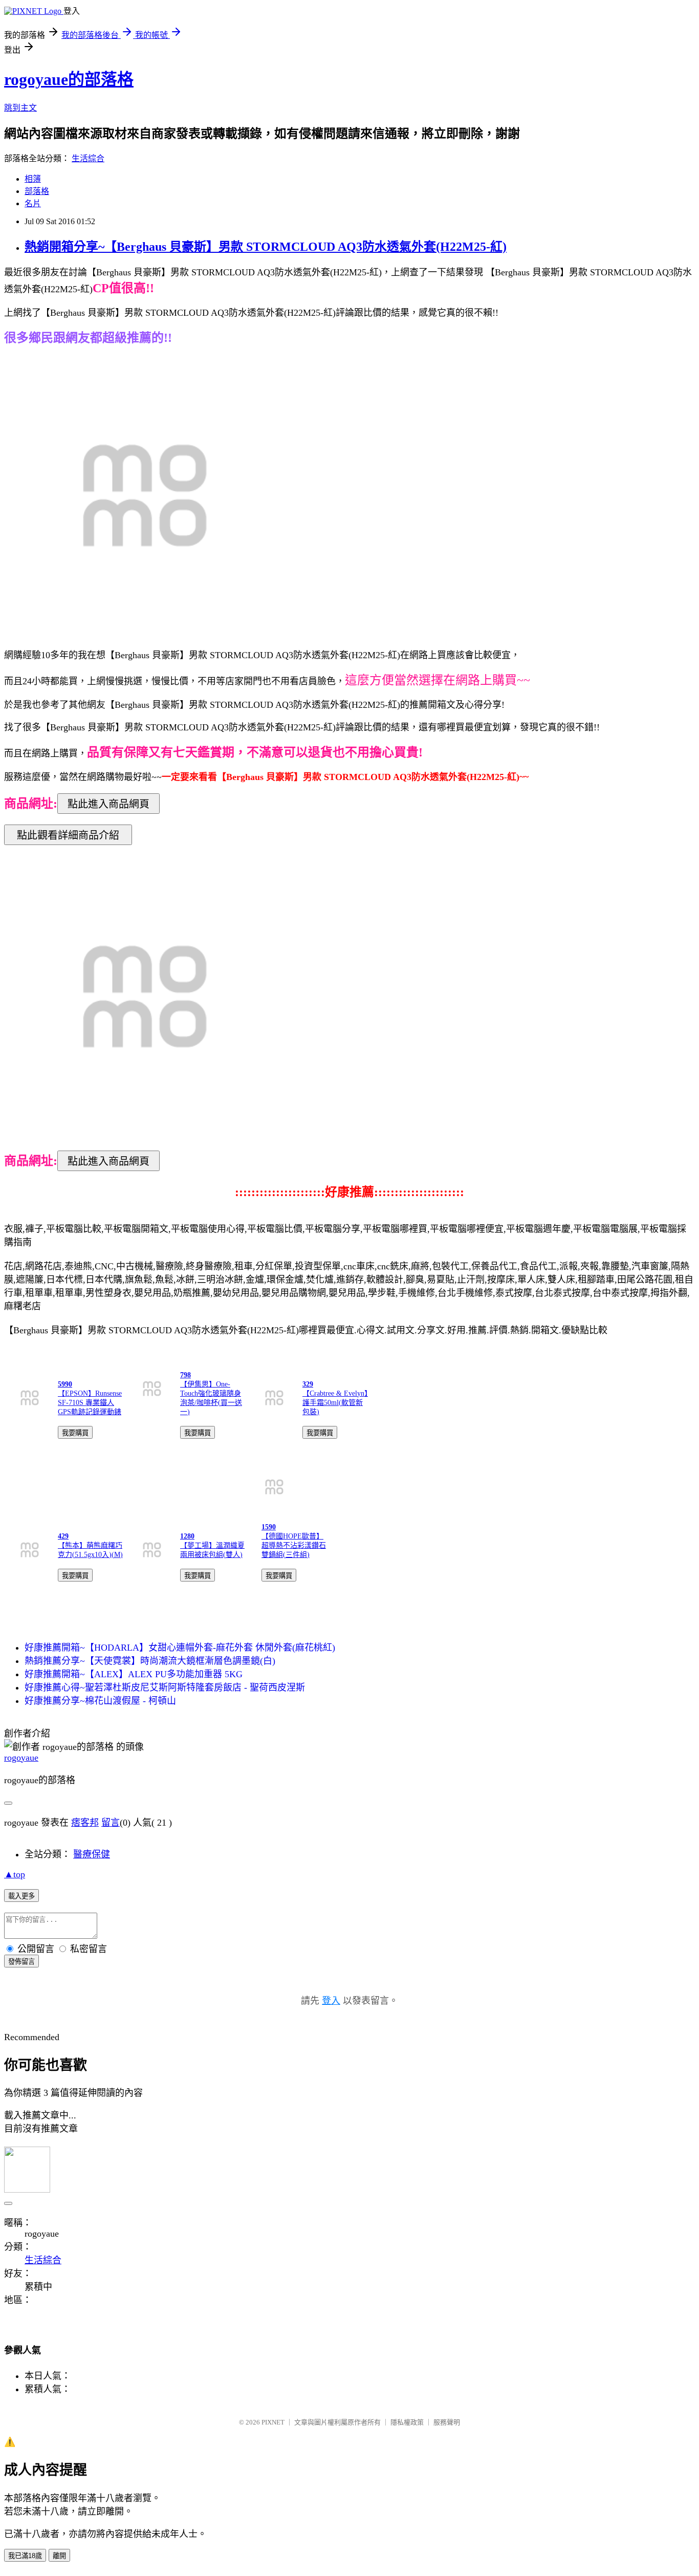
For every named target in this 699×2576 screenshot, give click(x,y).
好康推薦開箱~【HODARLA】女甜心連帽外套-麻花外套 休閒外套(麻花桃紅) (180, 1648)
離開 (59, 2556)
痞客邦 (85, 1823)
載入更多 (21, 1896)
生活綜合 (88, 158)
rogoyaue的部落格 (69, 79)
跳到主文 (20, 108)
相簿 (33, 179)
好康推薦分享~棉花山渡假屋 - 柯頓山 (100, 1701)
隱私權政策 (407, 2422)
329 (308, 1384)
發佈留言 (21, 1962)
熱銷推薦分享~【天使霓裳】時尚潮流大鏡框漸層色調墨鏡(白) (150, 1661)
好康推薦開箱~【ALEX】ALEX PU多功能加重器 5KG (134, 1674)
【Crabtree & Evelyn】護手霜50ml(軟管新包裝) (335, 1403)
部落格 (37, 191)
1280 (187, 1536)
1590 (269, 1527)
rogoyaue (21, 1758)
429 (63, 1536)
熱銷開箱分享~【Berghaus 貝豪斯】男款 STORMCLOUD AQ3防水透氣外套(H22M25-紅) (266, 247)
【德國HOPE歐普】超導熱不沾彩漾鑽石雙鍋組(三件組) (294, 1545)
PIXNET (273, 2422)
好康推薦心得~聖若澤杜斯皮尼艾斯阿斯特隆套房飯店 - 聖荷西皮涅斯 (165, 1687)
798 (185, 1375)
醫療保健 (92, 1854)
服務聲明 (447, 2422)
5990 (65, 1384)
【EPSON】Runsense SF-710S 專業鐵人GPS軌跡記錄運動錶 (90, 1403)
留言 (111, 1823)
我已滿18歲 (25, 2556)
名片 (33, 203)
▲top (15, 1874)
